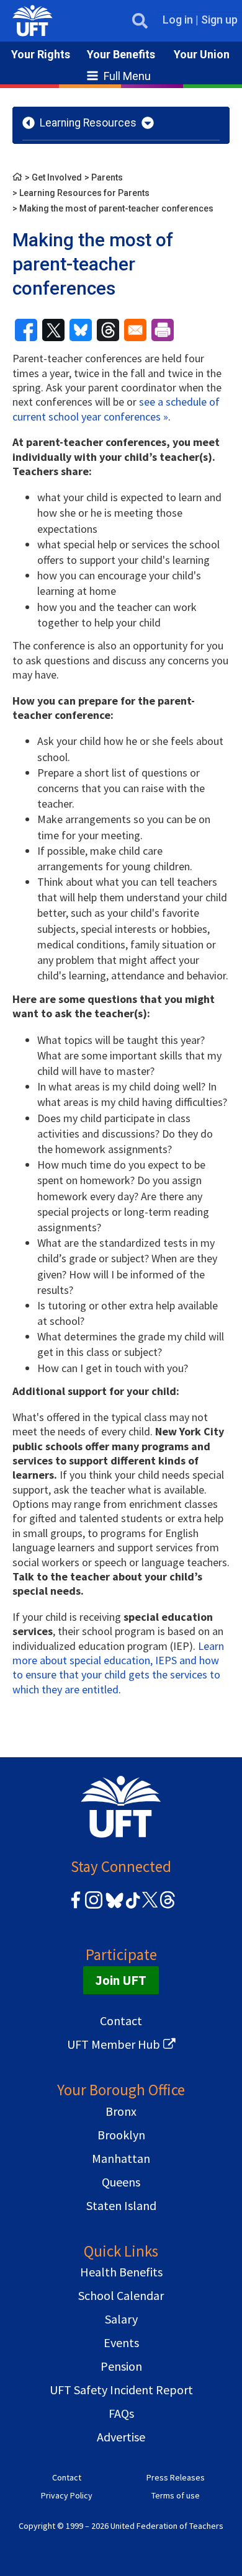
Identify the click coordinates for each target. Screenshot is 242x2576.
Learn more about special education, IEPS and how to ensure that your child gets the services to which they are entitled (118, 1668)
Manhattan (121, 2158)
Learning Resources (88, 123)
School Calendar (121, 2295)
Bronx (121, 2111)
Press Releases (176, 2477)
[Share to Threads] (108, 330)
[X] (150, 1906)
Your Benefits (121, 54)
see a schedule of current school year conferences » (116, 409)
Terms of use (176, 2495)
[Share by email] (135, 330)
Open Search (140, 21)
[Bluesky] (113, 1909)
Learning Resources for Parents (84, 193)
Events (121, 2342)
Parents (107, 177)
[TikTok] (131, 1906)
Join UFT (121, 1980)
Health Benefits (121, 2272)
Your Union (202, 54)
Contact (121, 2021)
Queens (121, 2182)
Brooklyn (121, 2135)
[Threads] (168, 1906)
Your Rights (41, 54)
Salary (121, 2319)
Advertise (121, 2437)
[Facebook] (76, 1906)
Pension (121, 2366)
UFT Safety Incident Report (121, 2390)
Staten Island (121, 2205)
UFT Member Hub (114, 2044)
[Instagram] (94, 1906)
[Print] (163, 330)
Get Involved (57, 177)
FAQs (121, 2413)
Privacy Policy (67, 2495)
